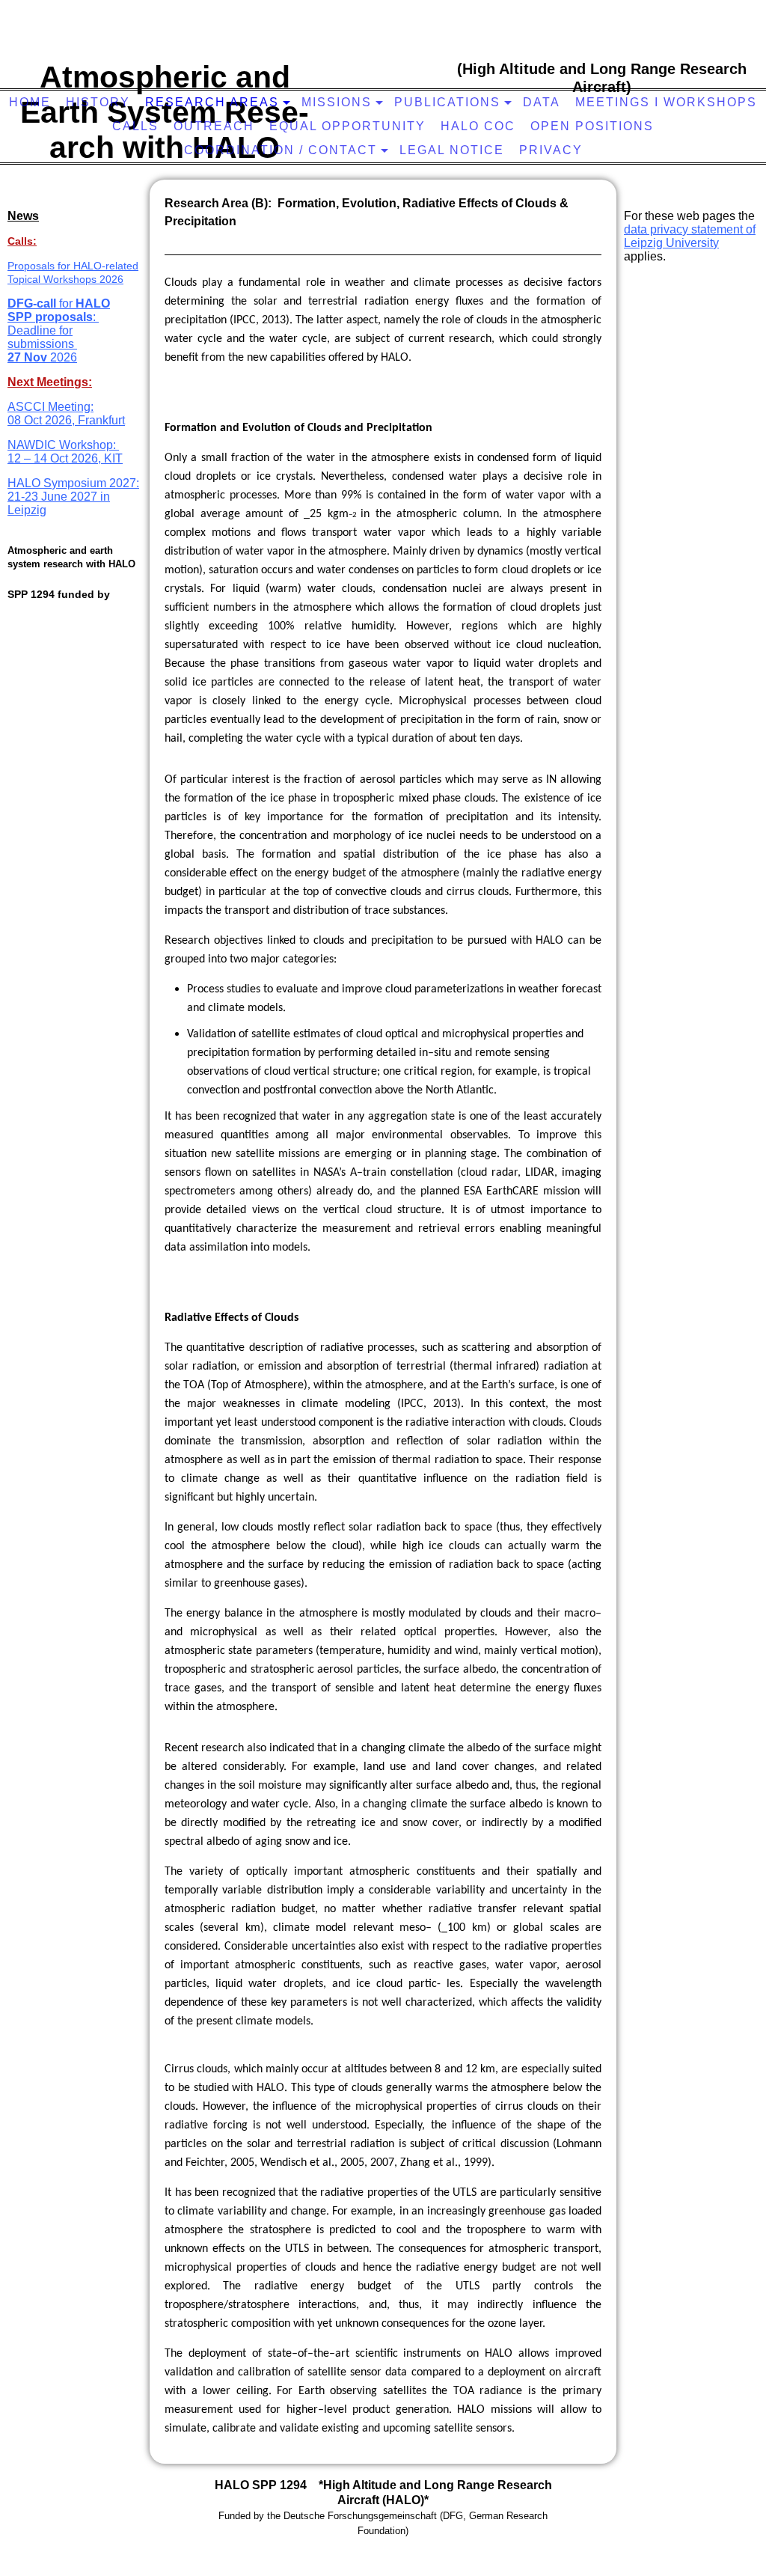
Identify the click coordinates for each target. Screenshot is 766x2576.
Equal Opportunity (347, 126)
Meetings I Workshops (666, 102)
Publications (447, 102)
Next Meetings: (50, 382)
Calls (135, 126)
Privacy (551, 150)
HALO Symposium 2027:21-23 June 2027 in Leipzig (73, 497)
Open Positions (592, 126)
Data (542, 102)
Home (30, 102)
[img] (385, 64)
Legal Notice (452, 150)
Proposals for (40, 266)
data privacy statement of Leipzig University (690, 236)
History (98, 102)
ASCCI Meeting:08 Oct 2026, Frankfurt (66, 413)
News (23, 216)
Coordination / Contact (281, 150)
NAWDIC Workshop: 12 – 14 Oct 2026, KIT (65, 452)
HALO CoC (478, 126)
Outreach (214, 126)
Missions (337, 102)
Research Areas (212, 102)
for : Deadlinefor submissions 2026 (59, 330)
